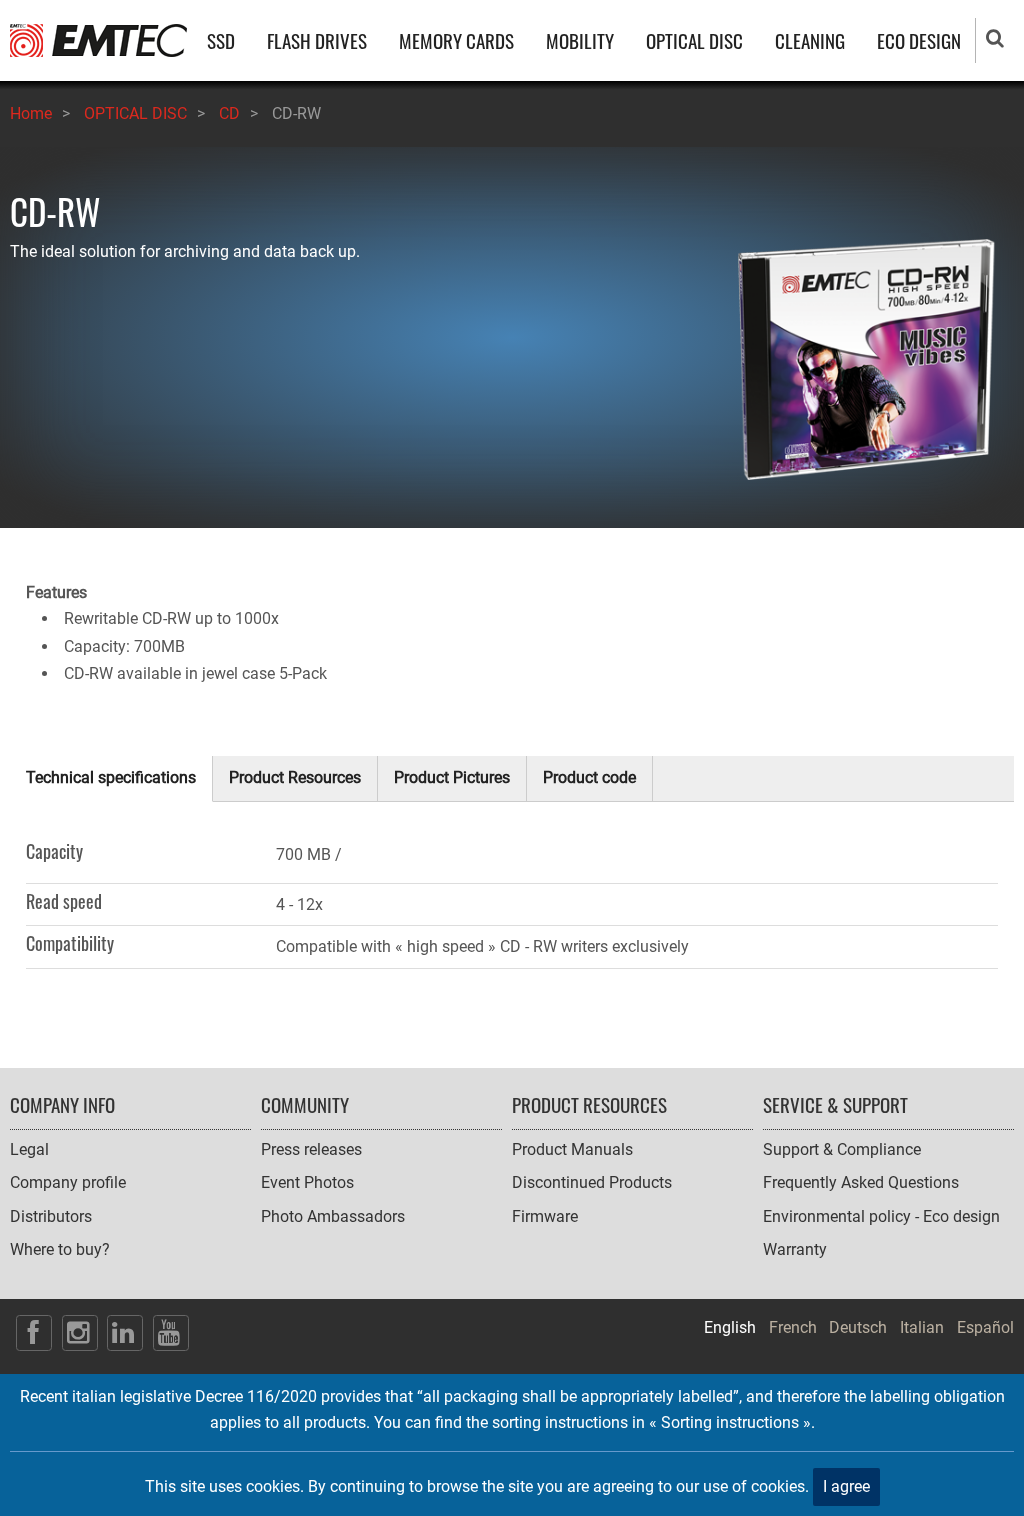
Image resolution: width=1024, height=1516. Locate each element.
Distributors (51, 1216)
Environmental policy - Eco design (881, 1216)
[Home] (98, 39)
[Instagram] (80, 1333)
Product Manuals (572, 1149)
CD (229, 113)
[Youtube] (171, 1333)
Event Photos (307, 1182)
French (793, 1327)
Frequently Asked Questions (861, 1182)
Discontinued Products (592, 1182)
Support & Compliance (842, 1149)
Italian (922, 1327)
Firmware (545, 1216)
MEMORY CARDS (456, 40)
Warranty (795, 1249)
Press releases (311, 1149)
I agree (846, 1486)
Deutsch (858, 1327)
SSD (221, 40)
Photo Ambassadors (333, 1216)
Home (31, 113)
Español (985, 1327)
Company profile (68, 1182)
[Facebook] (34, 1333)
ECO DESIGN (919, 40)
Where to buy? (60, 1249)
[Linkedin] (125, 1333)
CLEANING (810, 40)
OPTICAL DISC (694, 40)
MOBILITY (580, 40)
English (730, 1327)
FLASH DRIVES (317, 40)
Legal (29, 1149)
